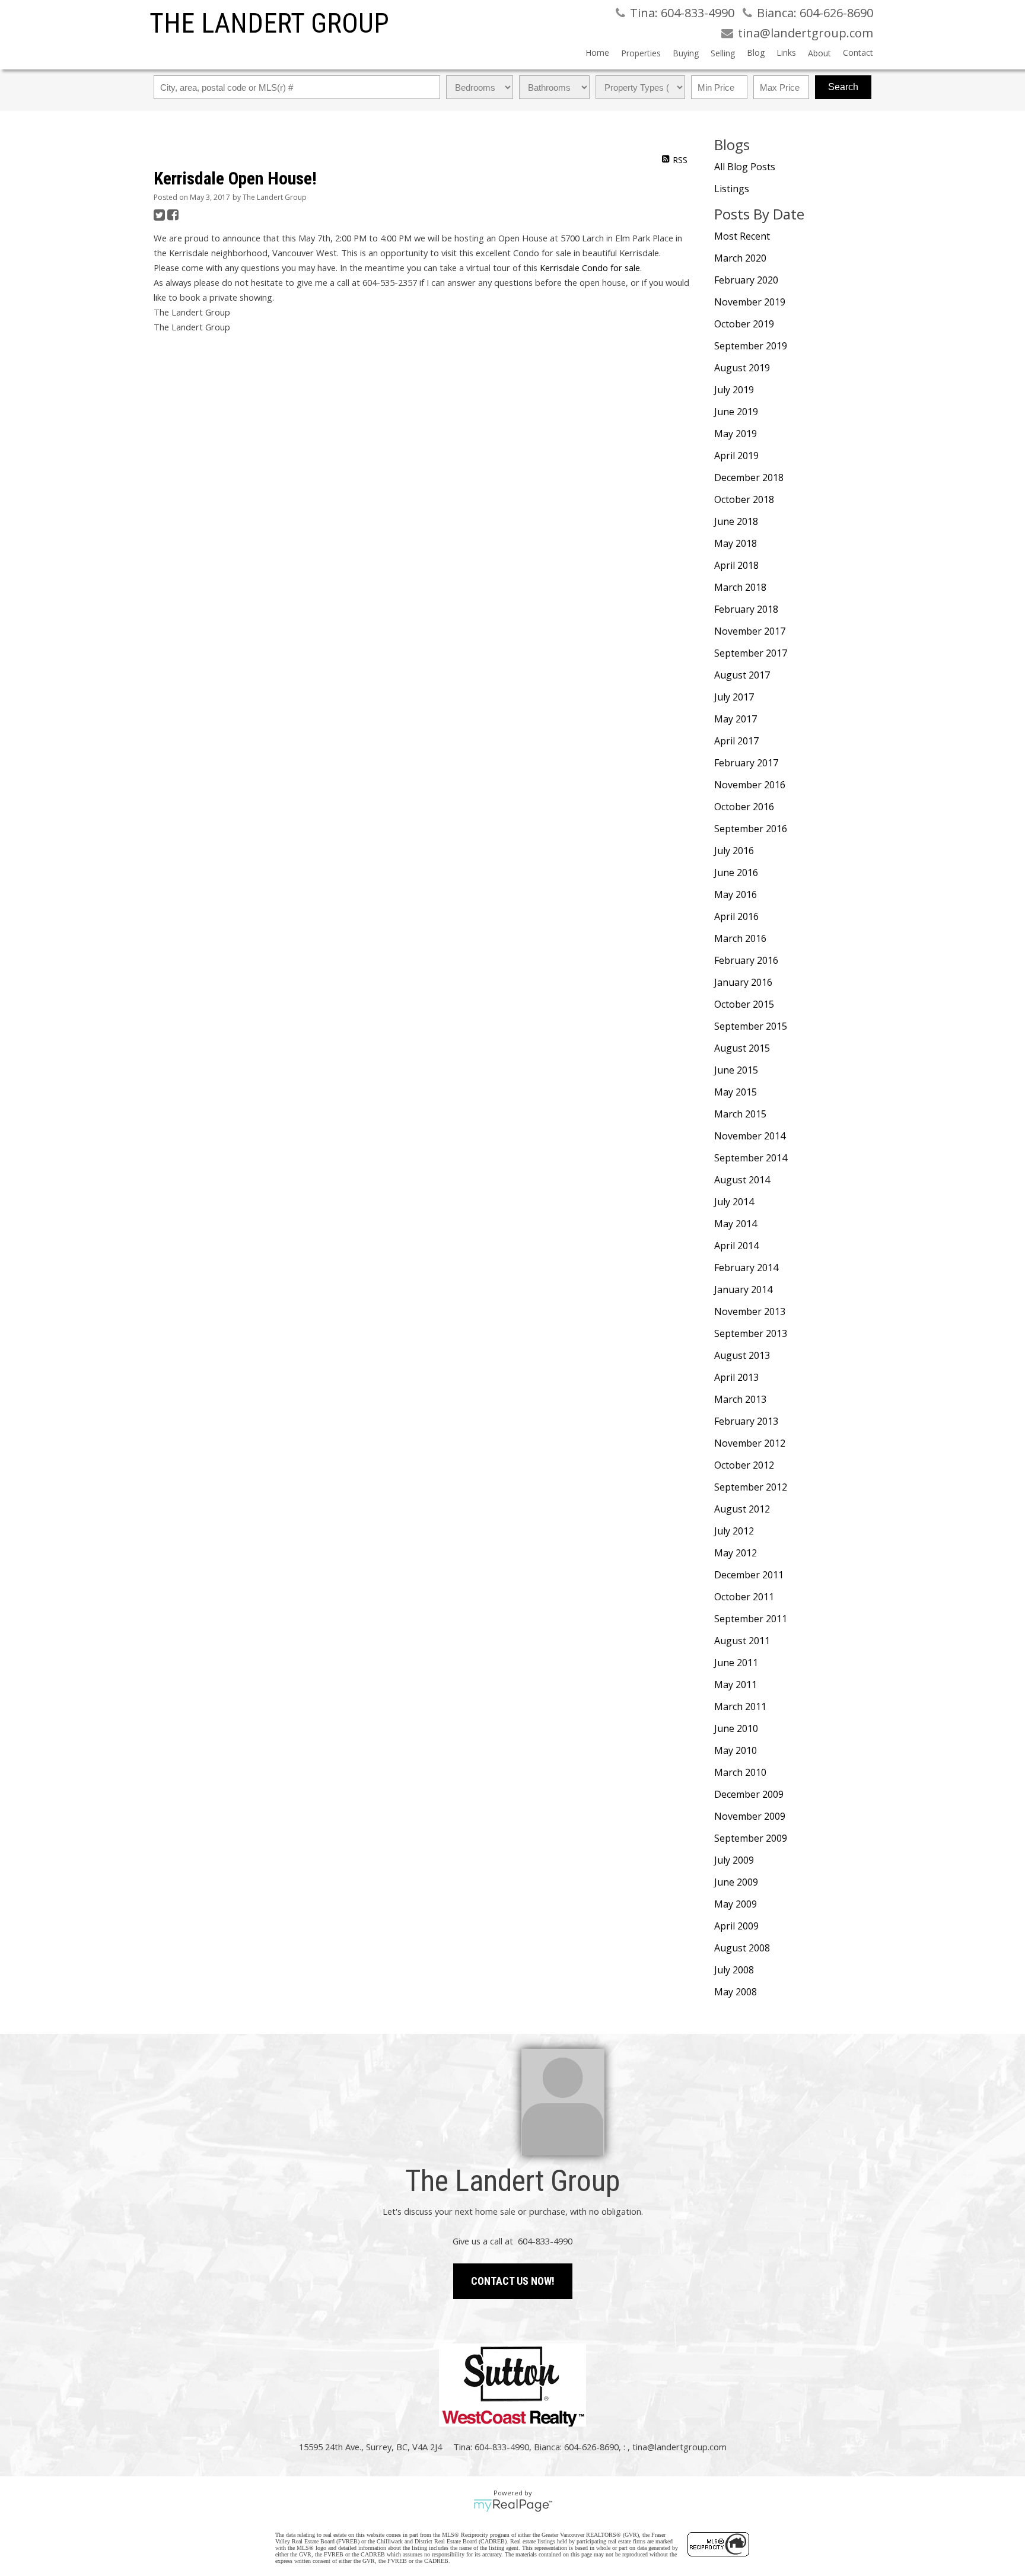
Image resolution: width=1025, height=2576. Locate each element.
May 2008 (736, 1992)
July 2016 (734, 851)
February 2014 (746, 1268)
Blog (756, 52)
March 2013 (740, 1399)
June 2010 (736, 1728)
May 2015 (736, 1092)
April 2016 (736, 916)
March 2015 (740, 1114)
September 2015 (751, 1026)
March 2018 (740, 587)
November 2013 (750, 1311)
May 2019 (736, 434)
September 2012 (751, 1487)
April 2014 (736, 1246)
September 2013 (751, 1333)
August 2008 (742, 1948)
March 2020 (740, 258)
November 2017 (750, 631)
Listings (732, 189)
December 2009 (749, 1794)
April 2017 (736, 741)
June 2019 (736, 412)
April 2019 (736, 456)
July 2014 (734, 1202)
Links (786, 52)
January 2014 (743, 1289)
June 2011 (736, 1663)
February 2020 (746, 280)
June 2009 (736, 1882)
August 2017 (742, 675)
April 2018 (736, 565)
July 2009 (734, 1860)
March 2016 (740, 938)
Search (843, 87)
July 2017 (734, 697)
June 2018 (736, 521)
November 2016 (750, 785)
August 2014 (742, 1180)
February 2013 (746, 1421)
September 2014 (751, 1158)
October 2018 (744, 499)
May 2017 (736, 719)
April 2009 (736, 1926)
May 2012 (736, 1553)
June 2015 (736, 1070)
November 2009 (750, 1816)
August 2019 (742, 368)
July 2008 (734, 1970)
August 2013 (742, 1355)
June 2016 (736, 873)
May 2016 (736, 894)
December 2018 (749, 477)
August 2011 (742, 1641)
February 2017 (746, 763)
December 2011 (749, 1575)
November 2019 (750, 302)
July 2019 (734, 390)
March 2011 (740, 1706)
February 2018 (746, 609)
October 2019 (744, 324)
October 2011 (744, 1597)
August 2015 (742, 1048)
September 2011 (751, 1619)
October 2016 (744, 807)
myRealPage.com (513, 2505)
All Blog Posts (745, 167)
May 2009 (736, 1904)
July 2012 (734, 1531)
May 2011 (736, 1685)
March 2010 (740, 1772)
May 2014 (736, 1224)
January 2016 (743, 982)
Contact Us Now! (513, 2281)
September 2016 (751, 829)
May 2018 (736, 543)
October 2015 (744, 1004)
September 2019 (751, 346)
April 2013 (736, 1377)
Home (597, 52)
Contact (858, 52)
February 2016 (746, 960)
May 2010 (736, 1750)
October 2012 (744, 1465)
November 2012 (750, 1443)
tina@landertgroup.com (679, 2447)
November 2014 (750, 1136)
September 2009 (751, 1838)
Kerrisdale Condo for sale (590, 268)
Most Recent (742, 236)
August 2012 (742, 1509)
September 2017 (751, 653)
